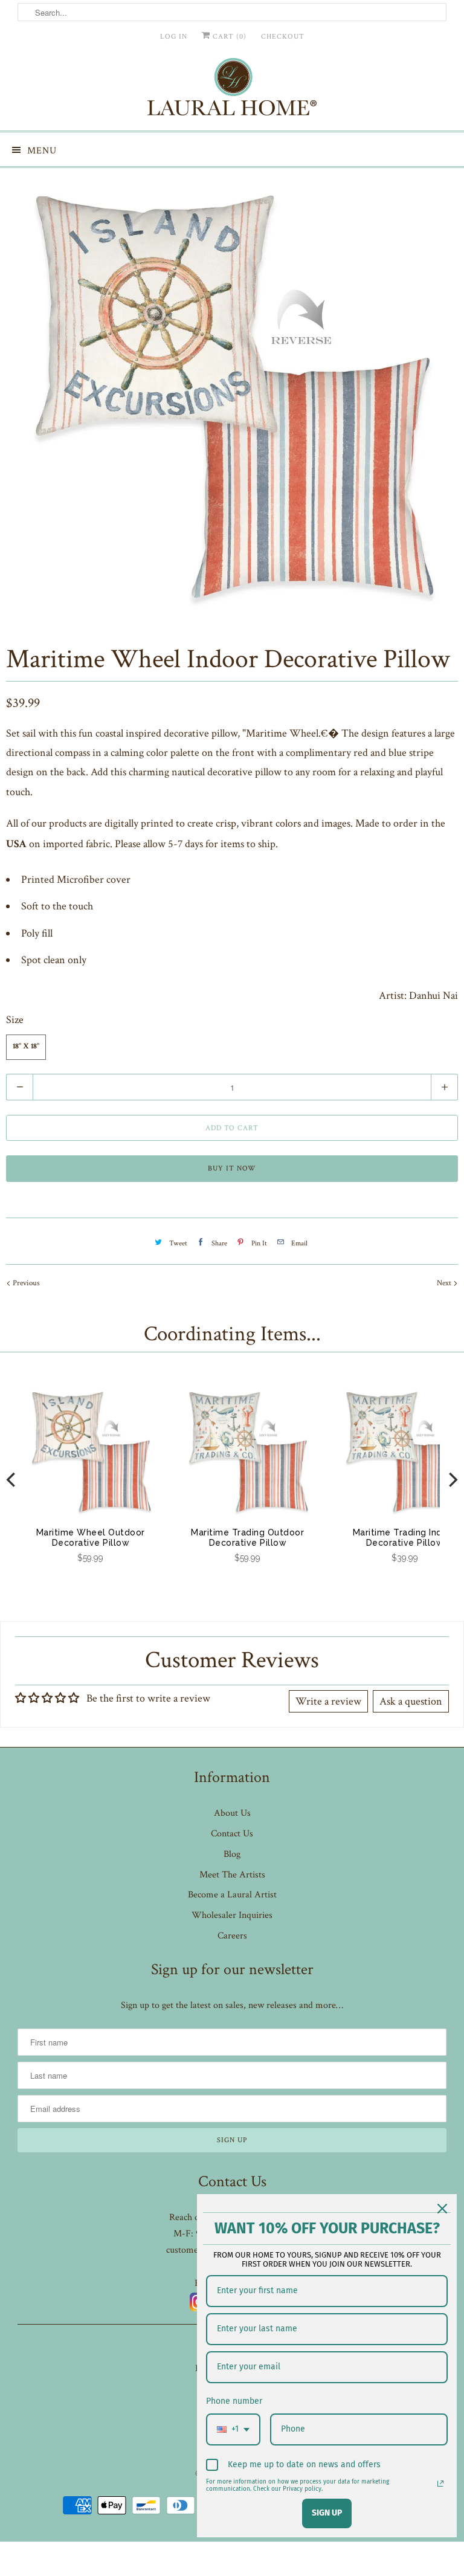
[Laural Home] (232, 90)
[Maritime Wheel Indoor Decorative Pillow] (232, 397)
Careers (232, 1936)
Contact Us (232, 1834)
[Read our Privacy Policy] (440, 2484)
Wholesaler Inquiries (232, 1915)
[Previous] (12, 1480)
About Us (232, 1813)
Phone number (234, 2401)
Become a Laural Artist (232, 1895)
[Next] (452, 1480)
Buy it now (232, 1168)
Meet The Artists (232, 1875)
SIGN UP (327, 2513)
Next (445, 1283)
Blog (232, 1854)
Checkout (283, 37)
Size (15, 1020)
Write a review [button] (328, 1701)
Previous (25, 1283)
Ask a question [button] (411, 1701)
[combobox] (233, 2429)
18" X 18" (26, 1047)
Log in (174, 37)
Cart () (228, 37)
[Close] (442, 2209)
